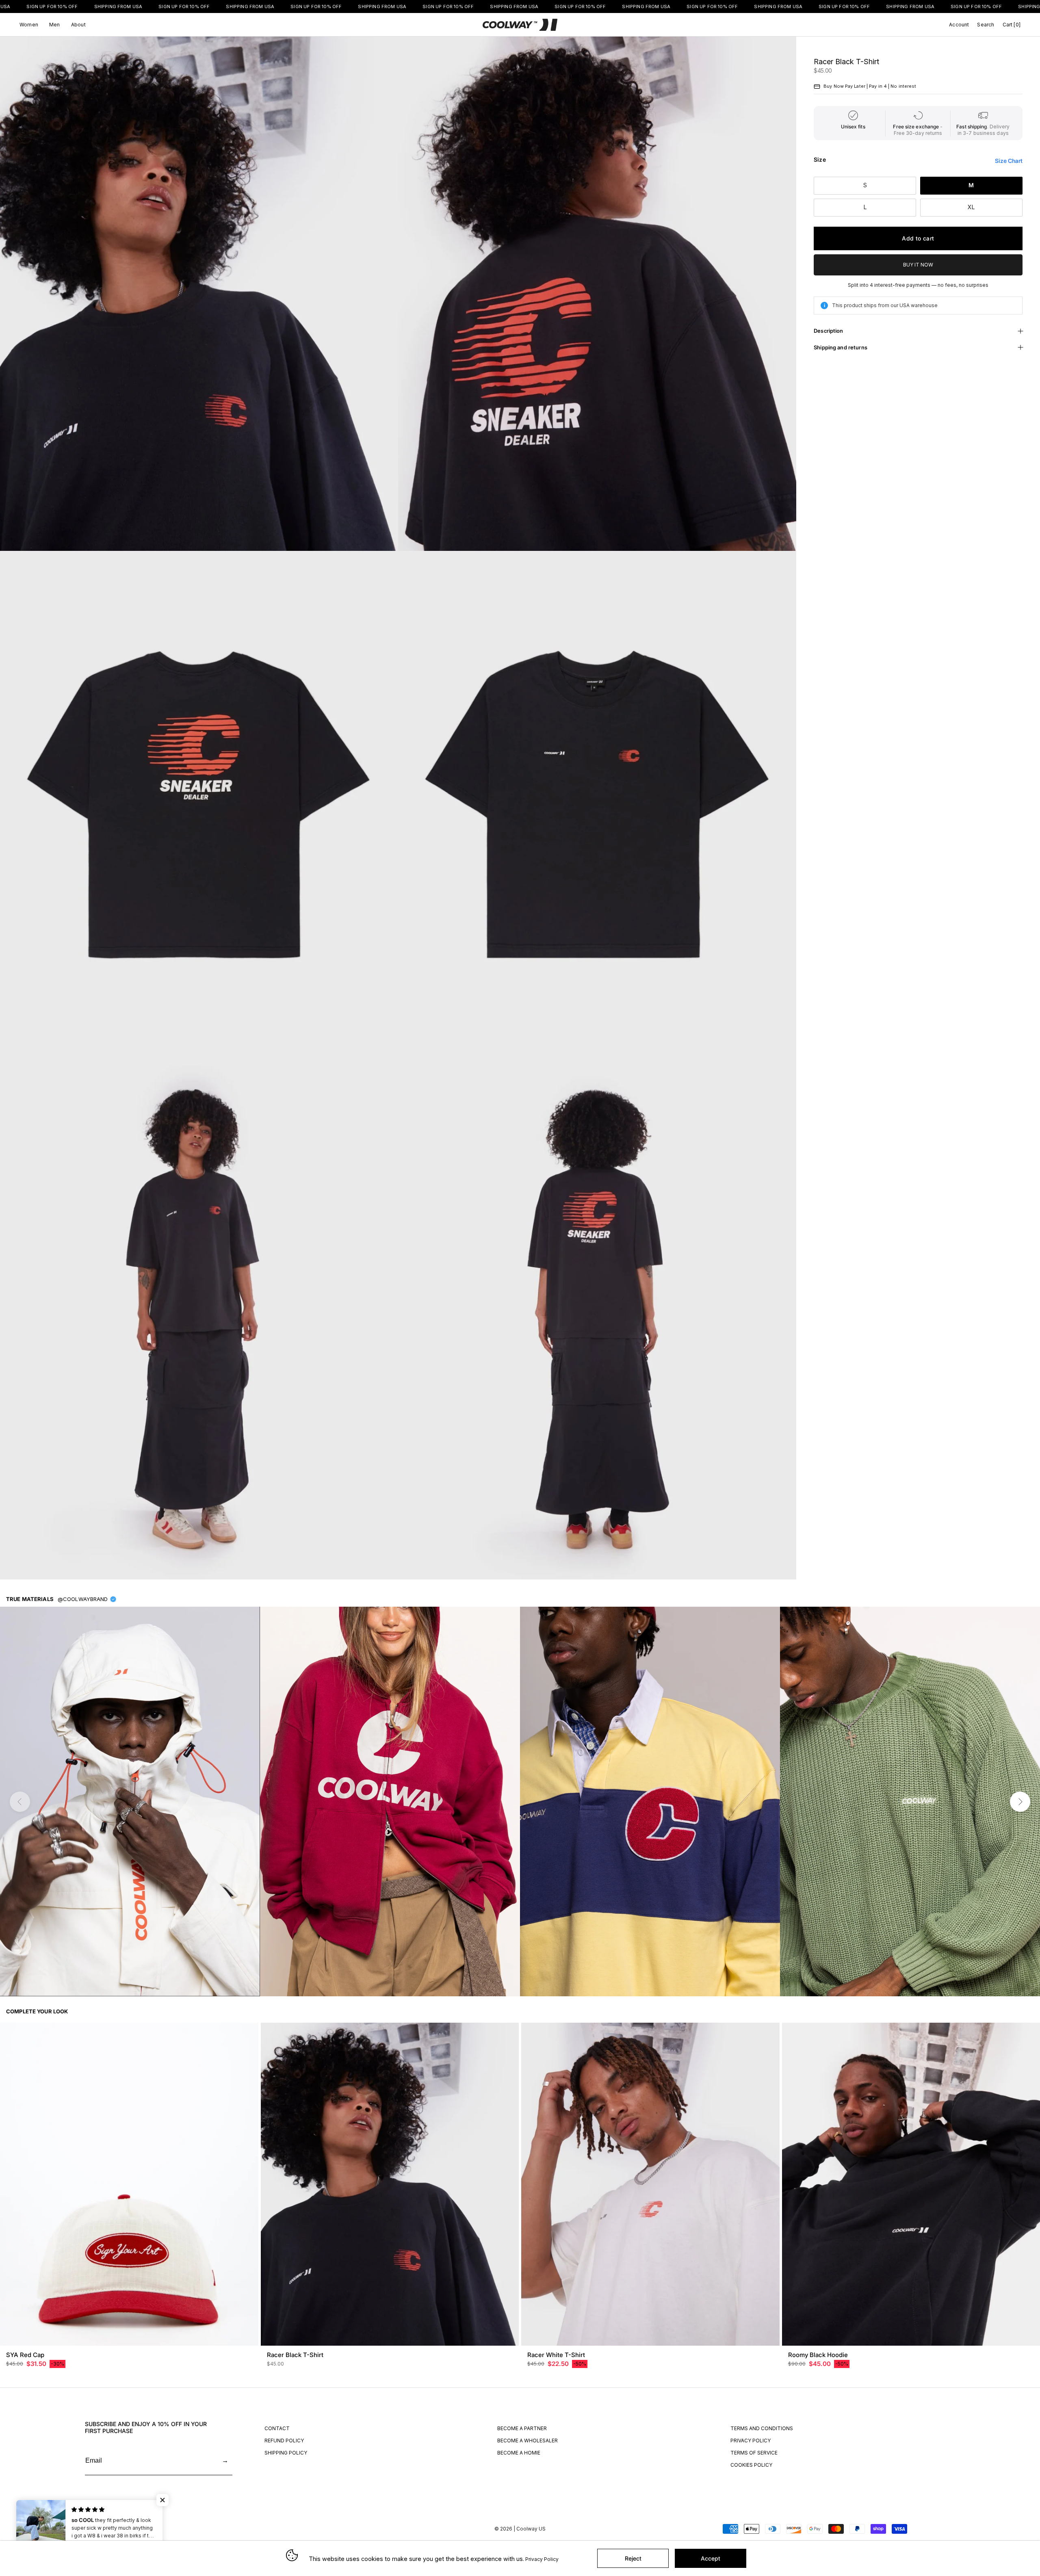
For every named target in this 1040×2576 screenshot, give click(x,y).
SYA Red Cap (25, 2355)
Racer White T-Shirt (556, 2355)
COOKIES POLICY (751, 2465)
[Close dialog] (1031, 2342)
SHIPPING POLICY (286, 2453)
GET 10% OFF (949, 2522)
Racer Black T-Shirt (295, 2355)
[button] (162, 2500)
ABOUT (78, 25)
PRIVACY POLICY (751, 2441)
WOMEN (29, 25)
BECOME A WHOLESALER (528, 2441)
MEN (55, 25)
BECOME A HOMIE (519, 2453)
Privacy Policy (542, 2559)
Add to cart (918, 238)
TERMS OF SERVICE (754, 2453)
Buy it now (918, 265)
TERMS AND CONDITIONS (762, 2428)
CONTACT (277, 2428)
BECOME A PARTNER (522, 2428)
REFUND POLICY (284, 2441)
